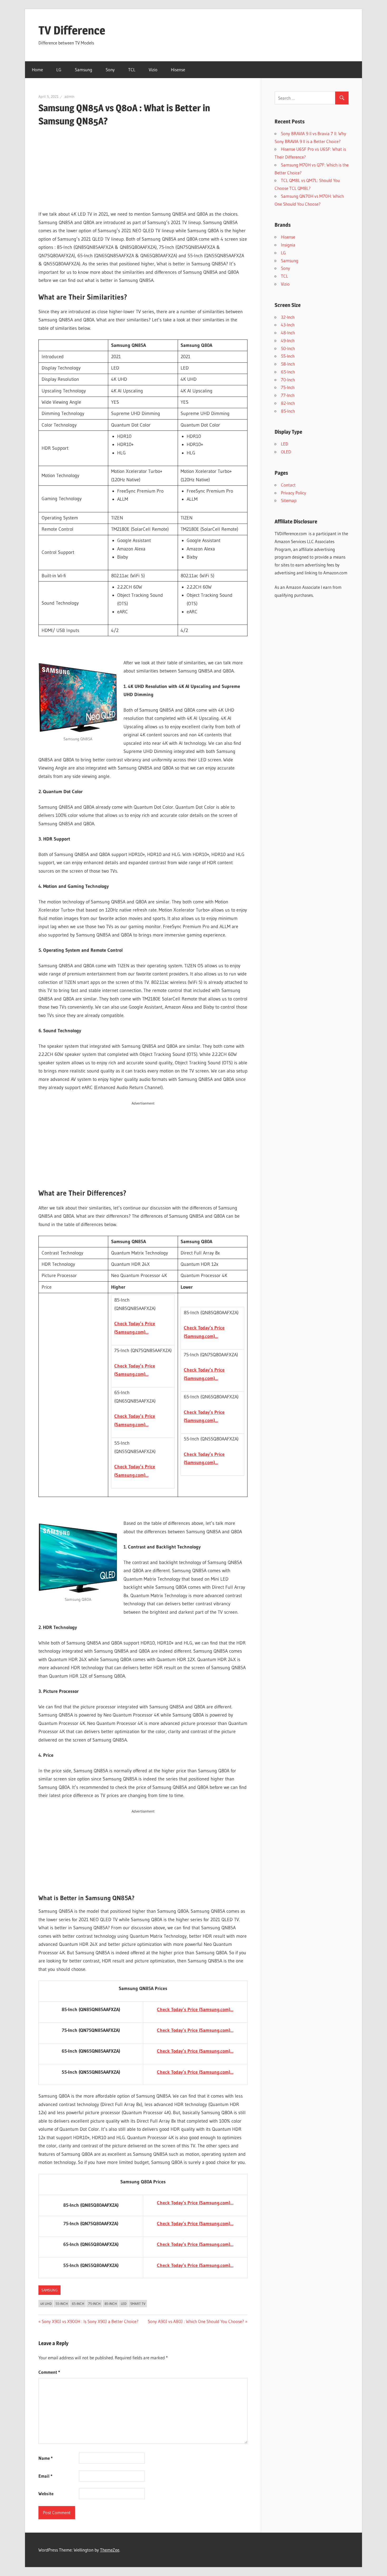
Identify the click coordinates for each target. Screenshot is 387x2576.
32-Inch (288, 317)
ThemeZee (110, 2550)
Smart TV (138, 2304)
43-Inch (288, 325)
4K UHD (46, 2304)
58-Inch (288, 364)
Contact (288, 485)
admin (70, 97)
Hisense (178, 70)
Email (45, 2476)
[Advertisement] (143, 169)
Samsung (83, 70)
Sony (110, 70)
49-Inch (288, 340)
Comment (49, 2372)
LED (124, 2304)
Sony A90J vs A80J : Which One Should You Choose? (196, 2321)
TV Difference (72, 30)
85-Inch (111, 2304)
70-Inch (288, 380)
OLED (286, 452)
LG (59, 70)
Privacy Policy (294, 493)
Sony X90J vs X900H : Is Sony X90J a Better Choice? (90, 2321)
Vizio (153, 70)
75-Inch (94, 2304)
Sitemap (289, 500)
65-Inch (78, 2304)
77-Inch (288, 395)
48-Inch (288, 333)
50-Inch (288, 348)
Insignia (288, 245)
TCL (132, 70)
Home (37, 70)
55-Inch (62, 2304)
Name (46, 2458)
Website (46, 2494)
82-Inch (288, 403)
